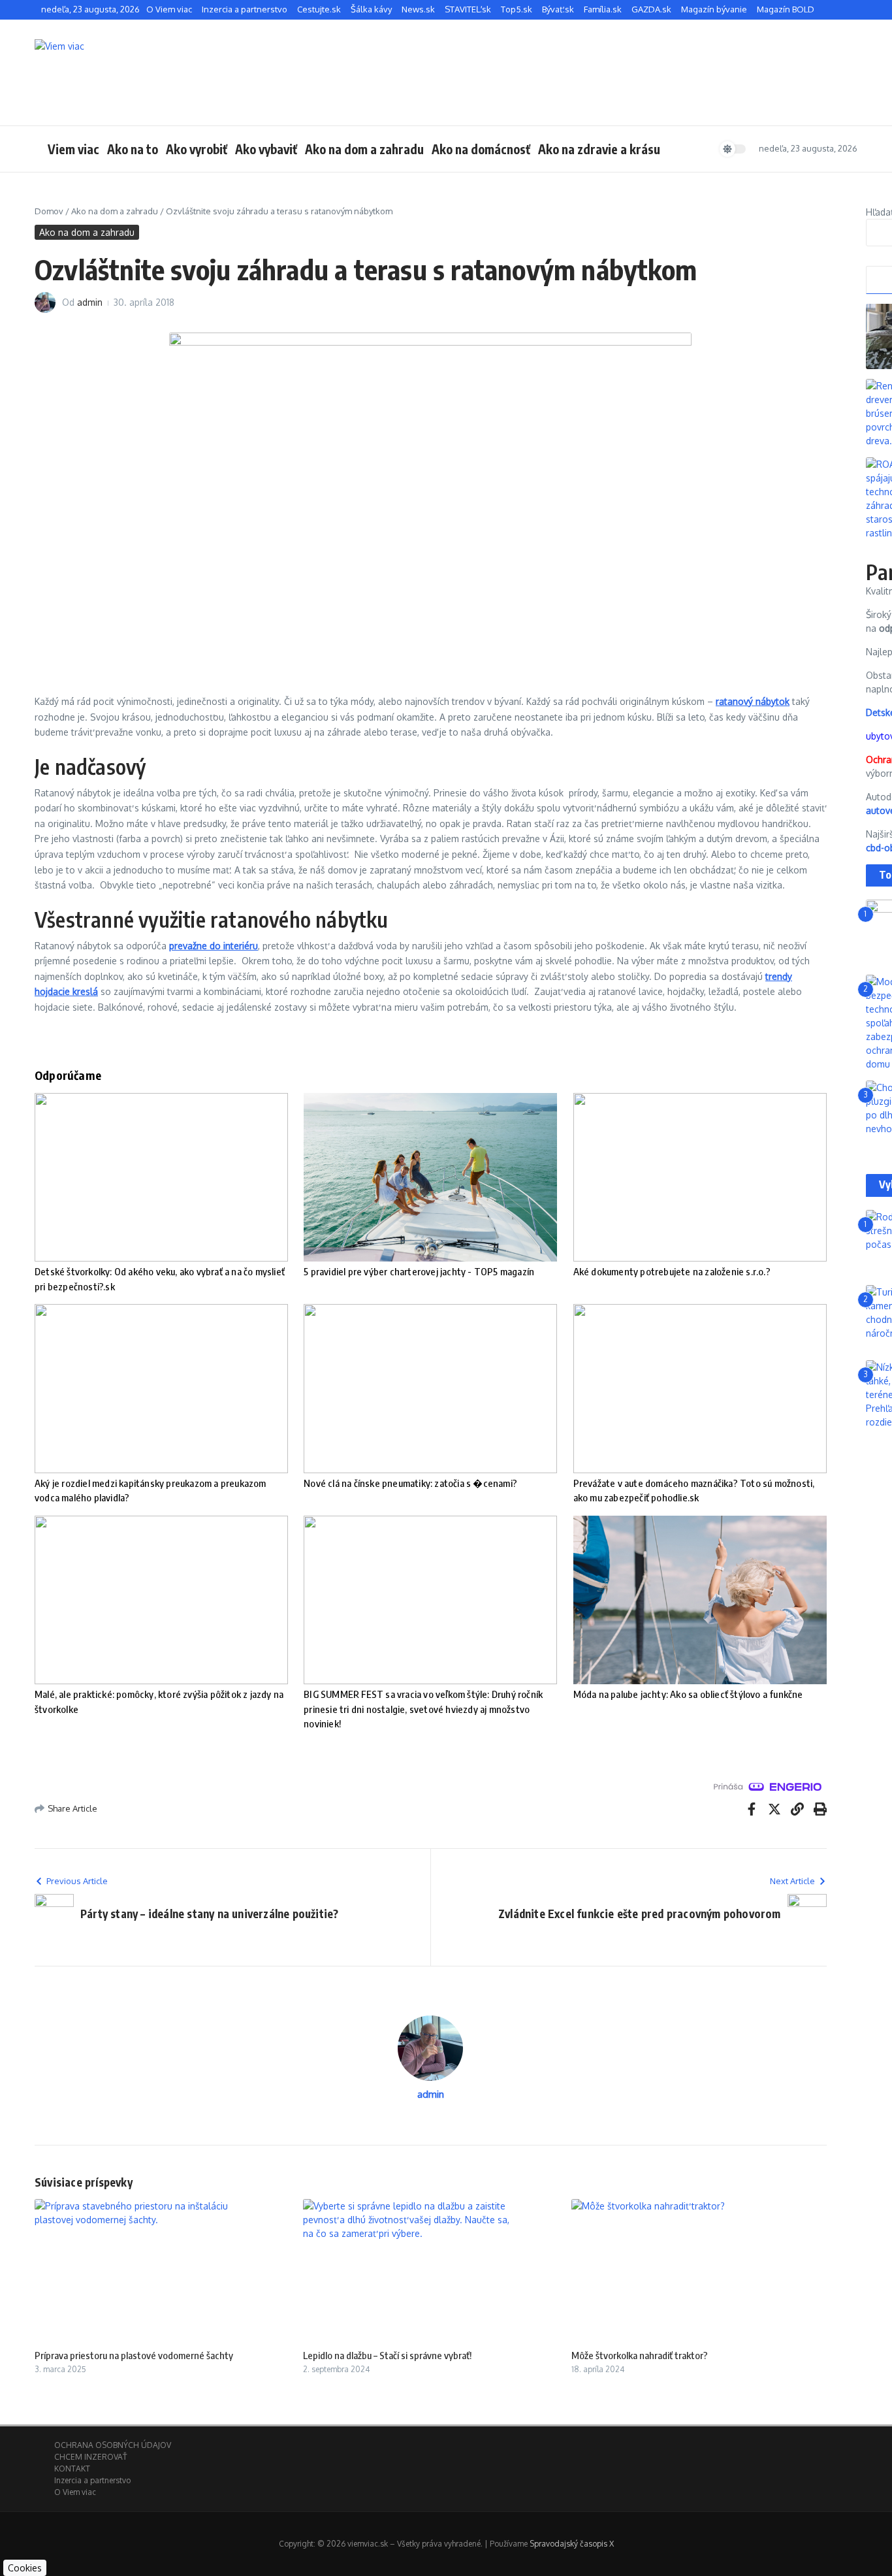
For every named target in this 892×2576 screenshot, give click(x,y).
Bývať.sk (558, 9)
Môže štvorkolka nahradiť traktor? (640, 2355)
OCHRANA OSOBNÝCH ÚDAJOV (113, 2445)
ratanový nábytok (753, 701)
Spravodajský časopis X (572, 2544)
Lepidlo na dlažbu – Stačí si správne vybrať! (387, 2355)
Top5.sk (517, 9)
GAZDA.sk (651, 9)
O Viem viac (169, 9)
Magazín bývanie (714, 9)
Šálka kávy (371, 9)
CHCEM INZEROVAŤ (90, 2457)
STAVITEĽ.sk (468, 9)
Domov (49, 211)
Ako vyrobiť (197, 149)
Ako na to (133, 149)
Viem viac (73, 149)
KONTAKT (72, 2469)
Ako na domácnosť (481, 149)
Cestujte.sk (319, 9)
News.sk (418, 9)
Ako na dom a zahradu (364, 149)
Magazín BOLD (786, 9)
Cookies (25, 2568)
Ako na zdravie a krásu (599, 149)
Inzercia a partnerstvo (245, 9)
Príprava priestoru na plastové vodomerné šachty (134, 2355)
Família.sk (603, 9)
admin (90, 302)
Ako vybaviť (266, 149)
